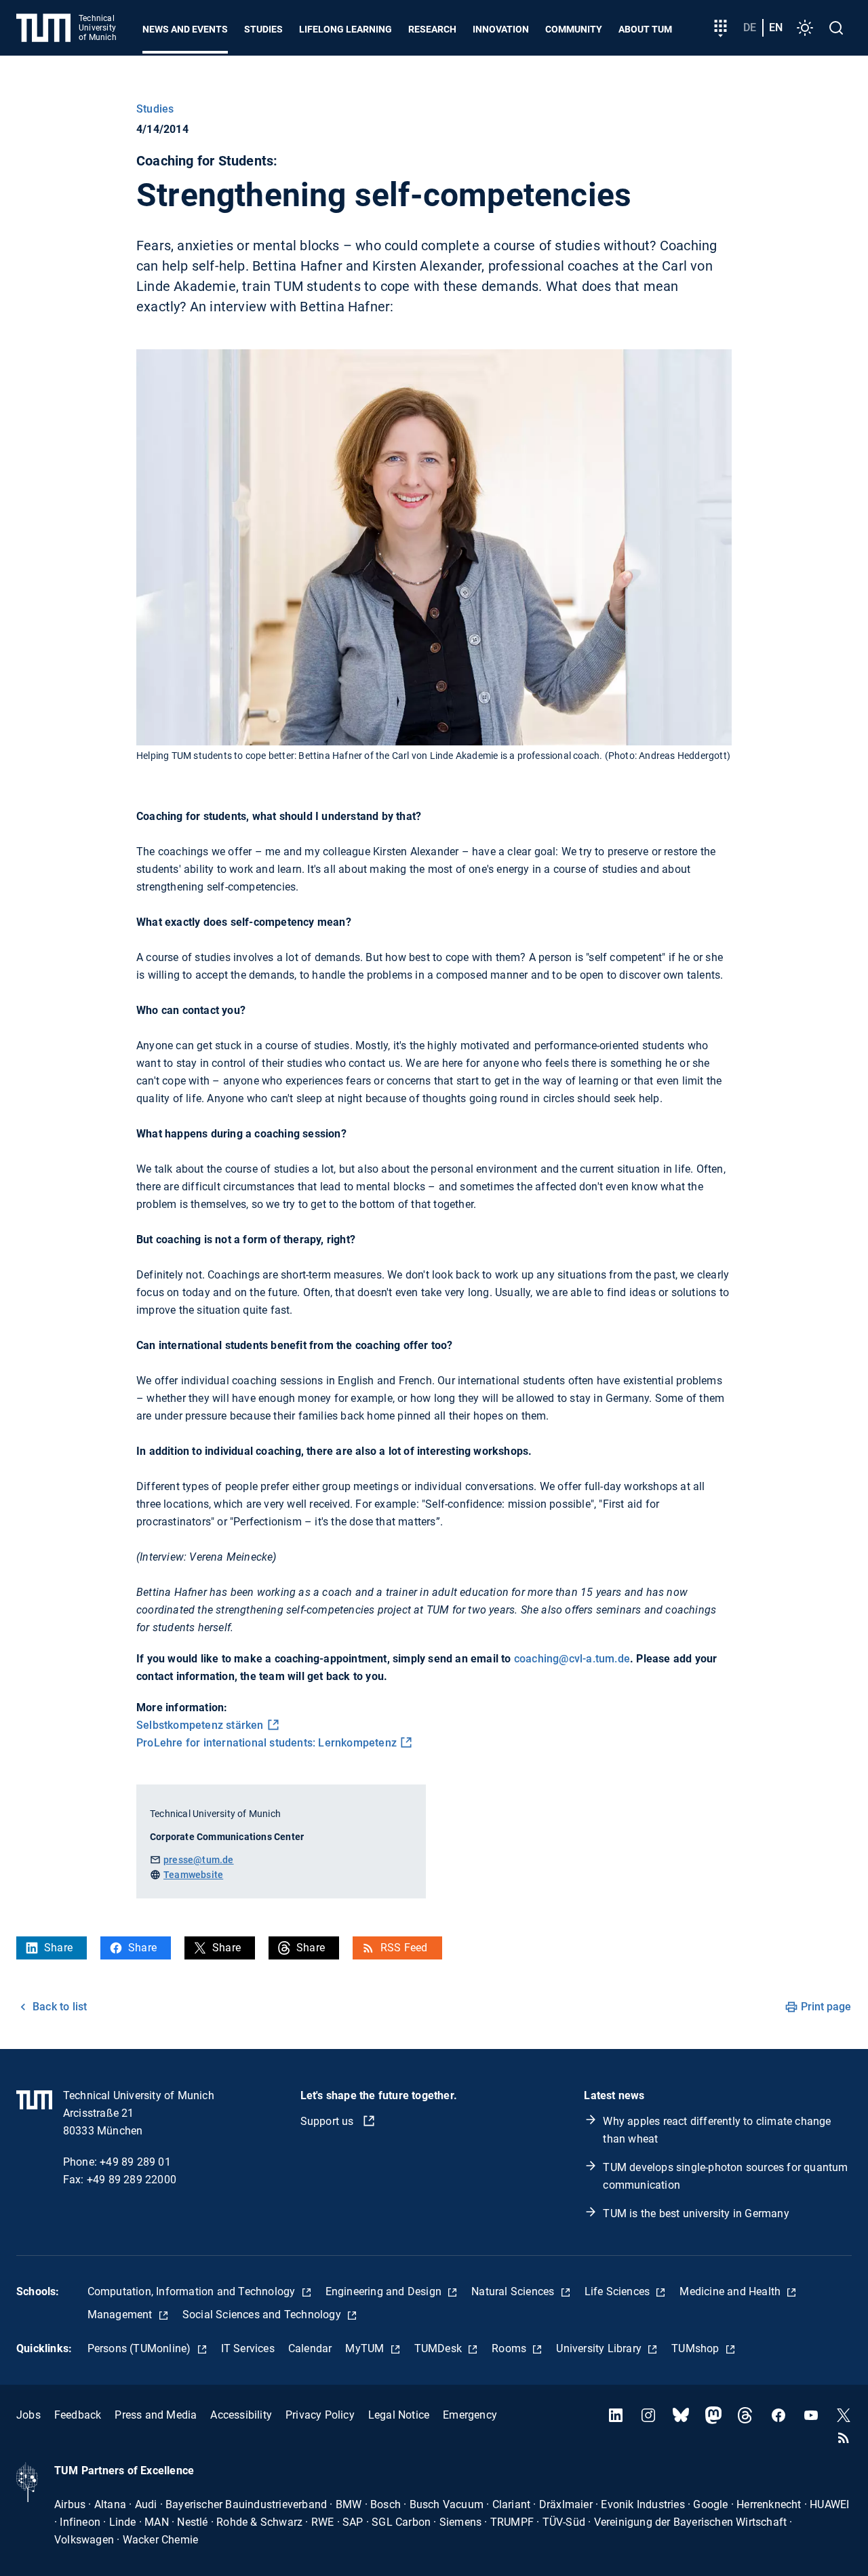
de (750, 27)
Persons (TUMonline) (141, 2348)
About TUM (645, 29)
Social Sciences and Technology (263, 2315)
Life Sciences (619, 2291)
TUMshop (697, 2348)
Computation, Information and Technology (193, 2291)
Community (574, 29)
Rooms (510, 2348)
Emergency (470, 2415)
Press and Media (156, 2415)
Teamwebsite (193, 1875)
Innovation (501, 29)
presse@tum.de (199, 1860)
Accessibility (241, 2415)
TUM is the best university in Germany (696, 2213)
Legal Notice (399, 2415)
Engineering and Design (385, 2291)
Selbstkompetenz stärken (200, 1725)
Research (432, 29)
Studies (263, 29)
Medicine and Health (731, 2291)
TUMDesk (440, 2348)
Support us (329, 2121)
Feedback (78, 2415)
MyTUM (366, 2348)
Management (121, 2315)
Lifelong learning (346, 29)
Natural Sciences (514, 2291)
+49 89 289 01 (135, 2162)
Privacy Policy (320, 2415)
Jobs (28, 2415)
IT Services (248, 2348)
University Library (600, 2348)
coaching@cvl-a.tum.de (572, 1659)
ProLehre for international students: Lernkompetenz (267, 1743)
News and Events (185, 29)
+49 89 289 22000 (132, 2180)
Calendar (310, 2348)
